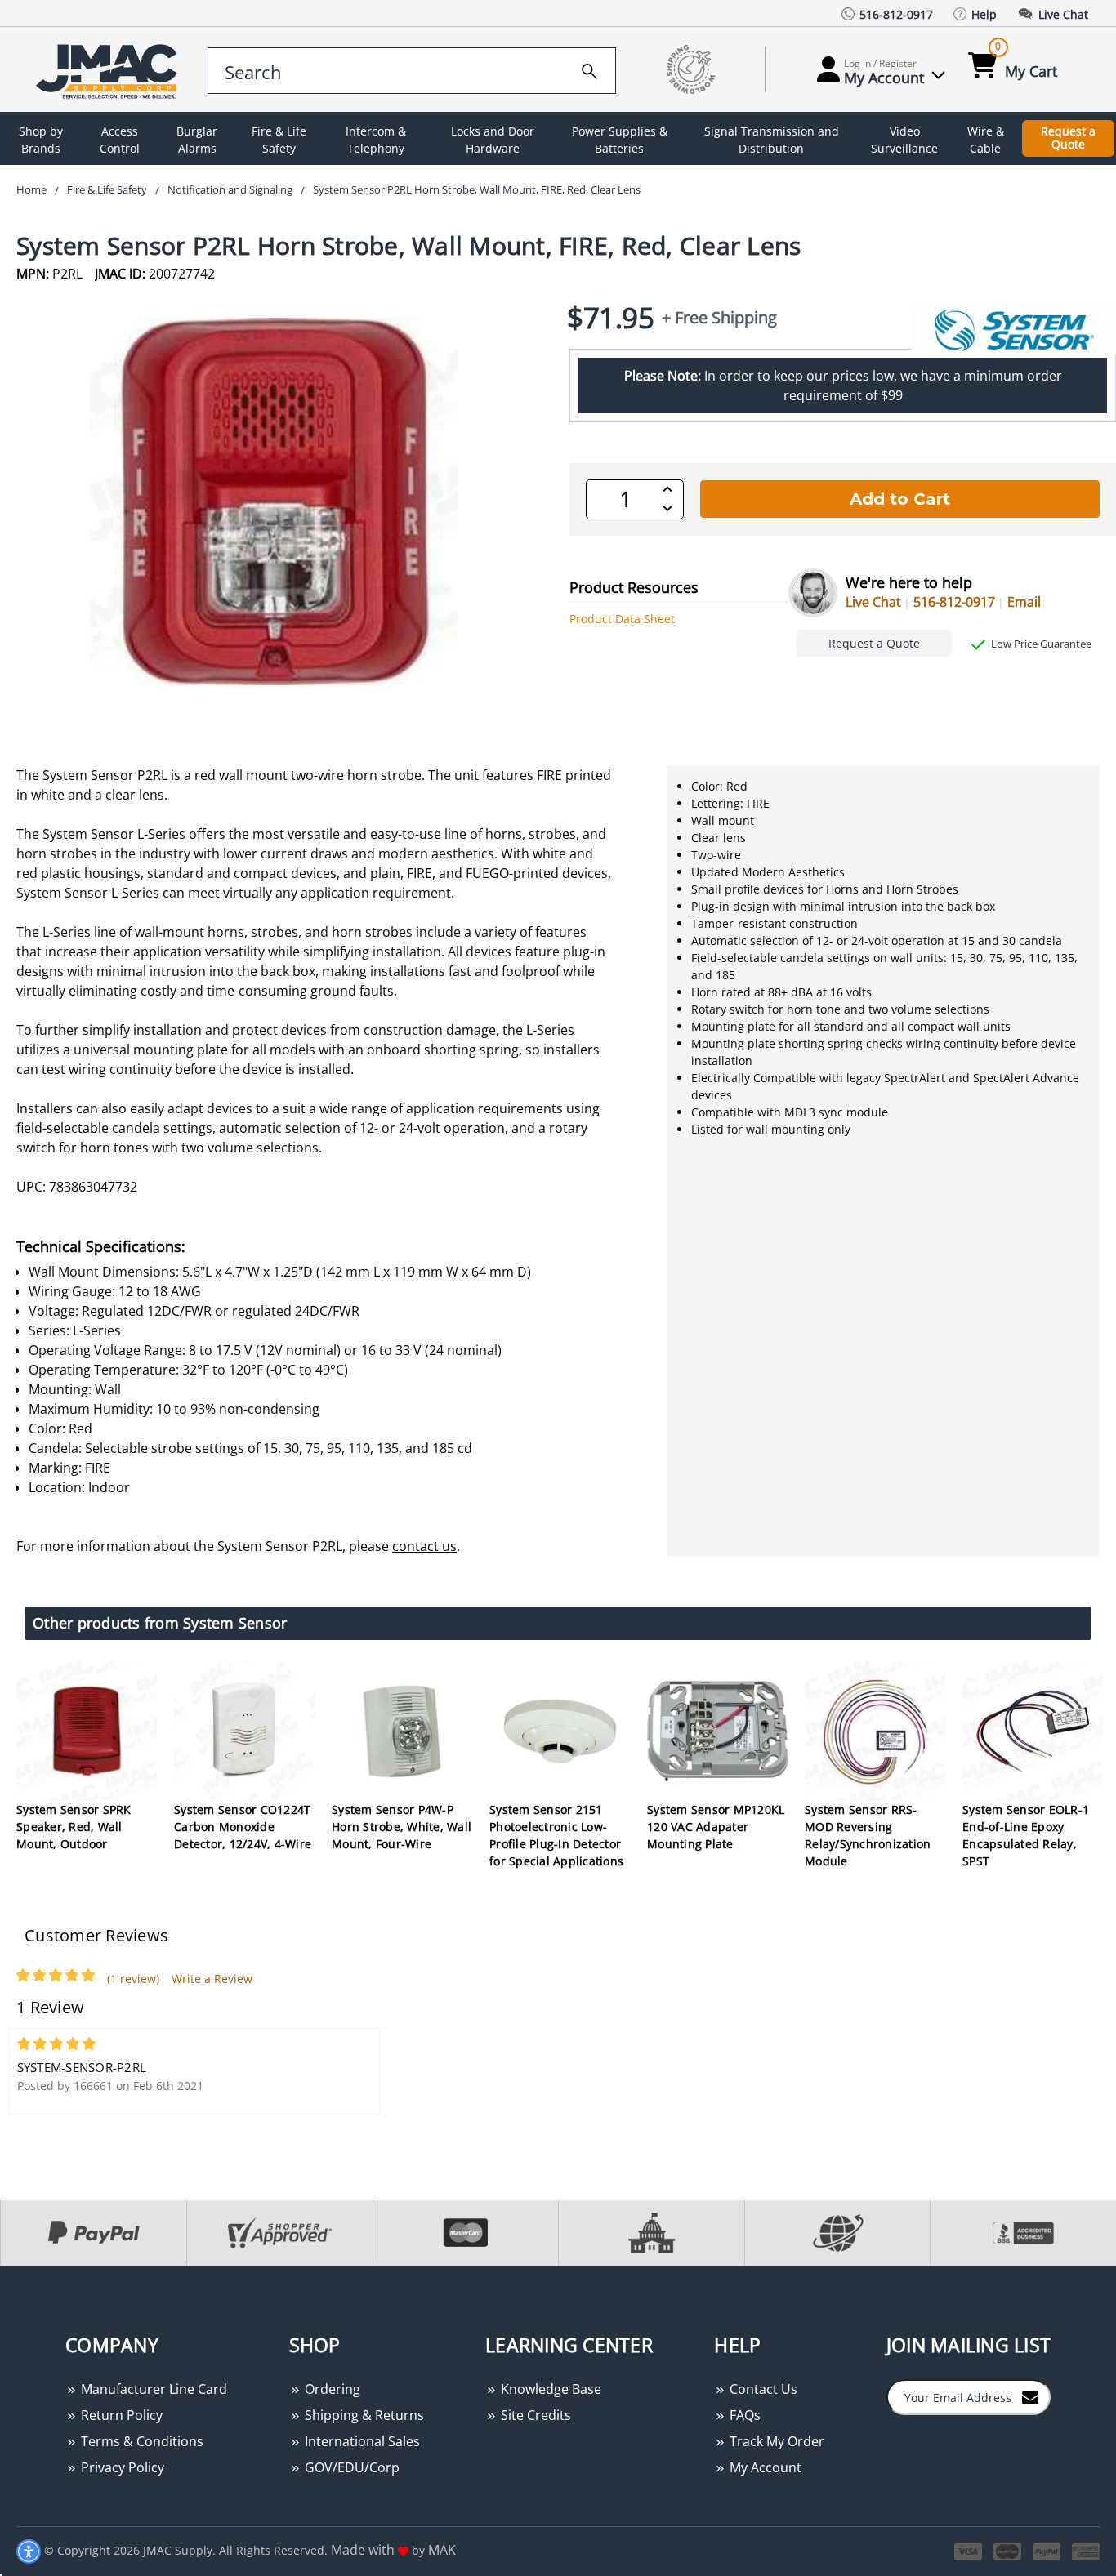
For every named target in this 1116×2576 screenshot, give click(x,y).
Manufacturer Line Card (152, 2389)
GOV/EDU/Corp (350, 2467)
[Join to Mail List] (1030, 2396)
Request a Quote (1068, 138)
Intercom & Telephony (376, 140)
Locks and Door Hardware (493, 140)
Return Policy (120, 2415)
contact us (424, 1546)
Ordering (331, 2389)
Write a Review (212, 1979)
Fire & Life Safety (279, 140)
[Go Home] (109, 70)
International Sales (361, 2441)
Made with (364, 2550)
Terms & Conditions (141, 2441)
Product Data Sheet (622, 619)
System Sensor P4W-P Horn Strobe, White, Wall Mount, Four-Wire (402, 1827)
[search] (589, 69)
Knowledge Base (549, 2389)
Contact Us (762, 2389)
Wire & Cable (986, 140)
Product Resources (634, 587)
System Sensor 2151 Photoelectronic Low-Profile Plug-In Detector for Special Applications (556, 1835)
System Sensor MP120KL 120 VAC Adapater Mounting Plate (716, 1827)
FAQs (743, 2415)
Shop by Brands (41, 140)
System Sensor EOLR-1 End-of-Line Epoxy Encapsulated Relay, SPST (1026, 1835)
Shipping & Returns (363, 2415)
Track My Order (775, 2441)
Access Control (120, 140)
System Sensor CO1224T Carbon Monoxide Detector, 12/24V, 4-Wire (243, 1827)
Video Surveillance (904, 140)
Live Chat (873, 602)
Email (1024, 602)
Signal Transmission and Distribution (772, 140)
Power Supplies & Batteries (620, 140)
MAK (442, 2550)
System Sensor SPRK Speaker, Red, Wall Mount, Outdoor (74, 1827)
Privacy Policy (121, 2467)
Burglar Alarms (197, 140)
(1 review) (133, 1979)
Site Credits (534, 2415)
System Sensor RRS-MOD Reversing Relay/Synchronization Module (868, 1835)
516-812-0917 (954, 602)
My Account (764, 2467)
